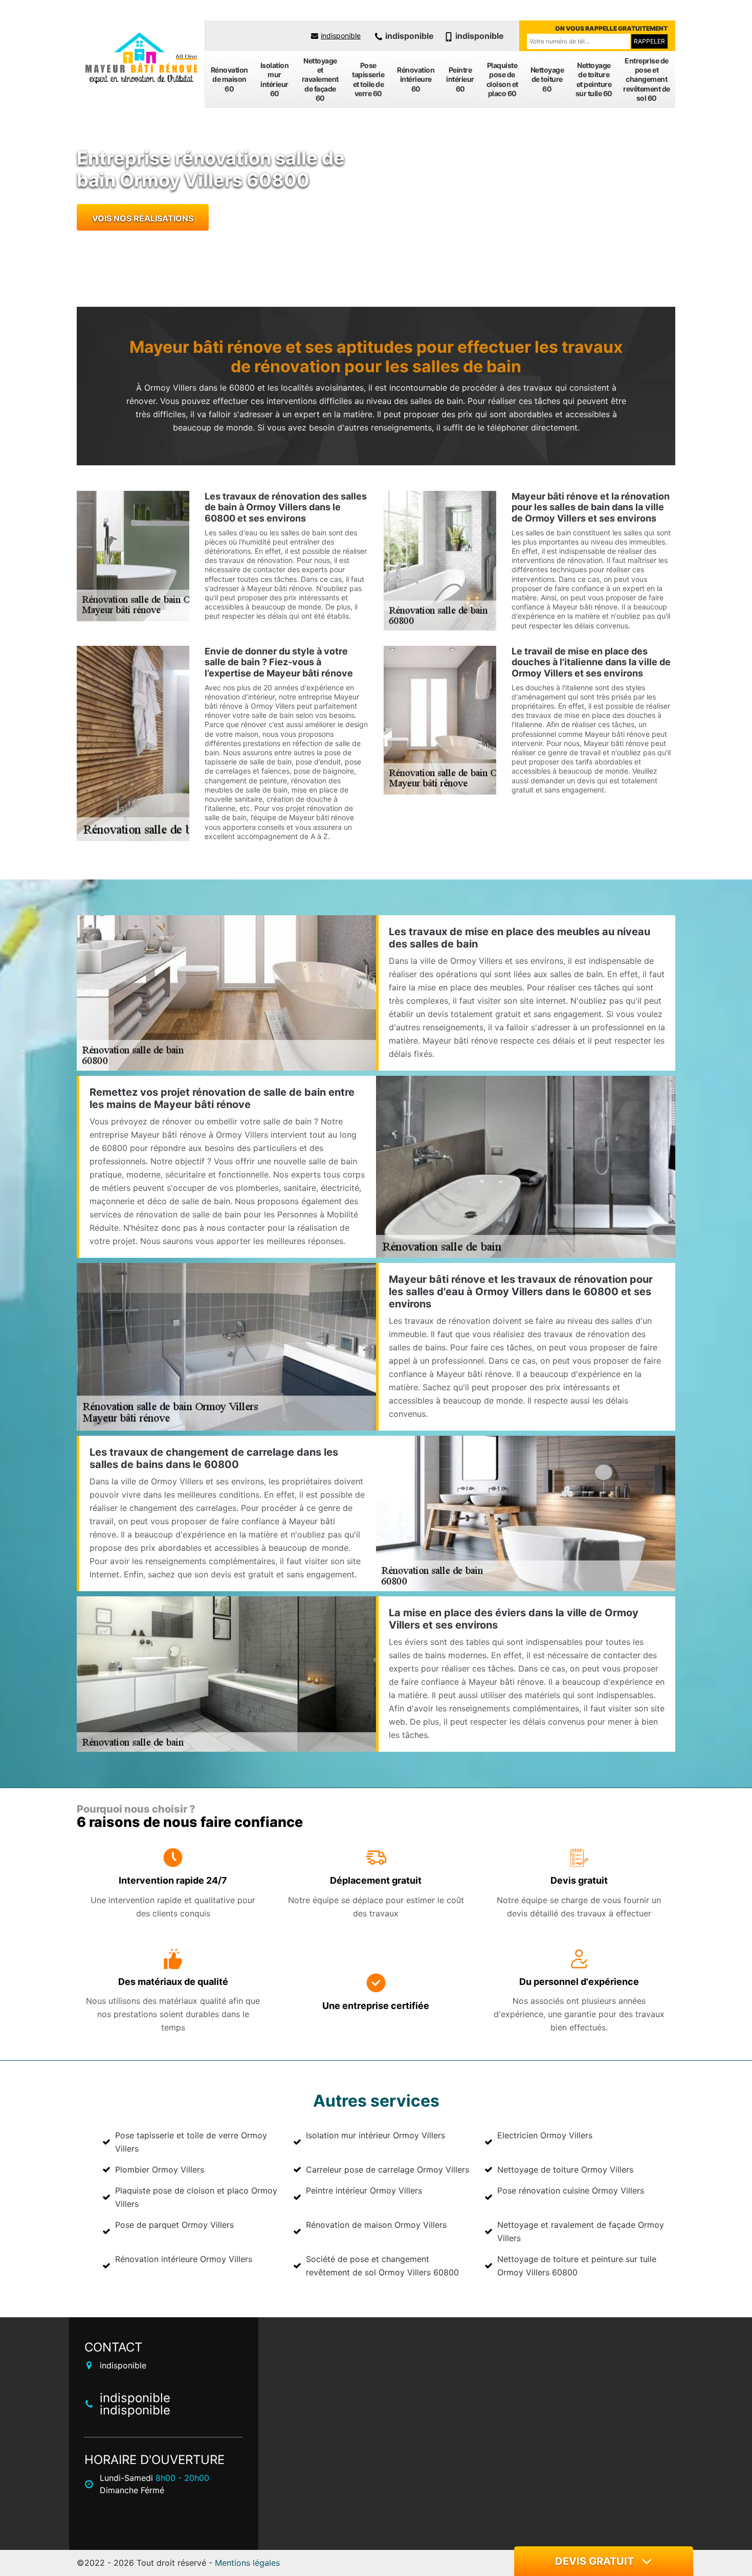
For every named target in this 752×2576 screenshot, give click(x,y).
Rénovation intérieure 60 (416, 79)
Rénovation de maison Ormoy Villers (376, 2225)
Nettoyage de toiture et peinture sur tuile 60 (594, 79)
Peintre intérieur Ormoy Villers (364, 2190)
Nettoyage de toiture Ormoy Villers (565, 2170)
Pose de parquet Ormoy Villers (174, 2225)
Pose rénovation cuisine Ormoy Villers (571, 2190)
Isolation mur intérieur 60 (275, 79)
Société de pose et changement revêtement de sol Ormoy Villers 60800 (382, 2266)
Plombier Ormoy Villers (160, 2170)
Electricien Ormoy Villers (545, 2135)
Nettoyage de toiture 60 (547, 79)
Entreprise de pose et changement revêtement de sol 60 (647, 79)
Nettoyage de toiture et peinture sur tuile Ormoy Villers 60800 (577, 2266)
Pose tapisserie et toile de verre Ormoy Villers (191, 2142)
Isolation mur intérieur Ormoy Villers (375, 2135)
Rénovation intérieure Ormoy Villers (184, 2259)
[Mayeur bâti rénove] (141, 59)
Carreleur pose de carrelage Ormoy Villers (388, 2170)
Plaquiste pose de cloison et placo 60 (502, 79)
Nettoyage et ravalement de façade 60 (320, 79)
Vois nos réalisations (143, 218)
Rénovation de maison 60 (229, 79)
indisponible (341, 36)
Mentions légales (247, 2563)
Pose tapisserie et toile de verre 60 (368, 79)
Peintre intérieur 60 (460, 79)
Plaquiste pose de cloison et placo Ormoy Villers (196, 2197)
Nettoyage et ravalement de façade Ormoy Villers (581, 2231)
